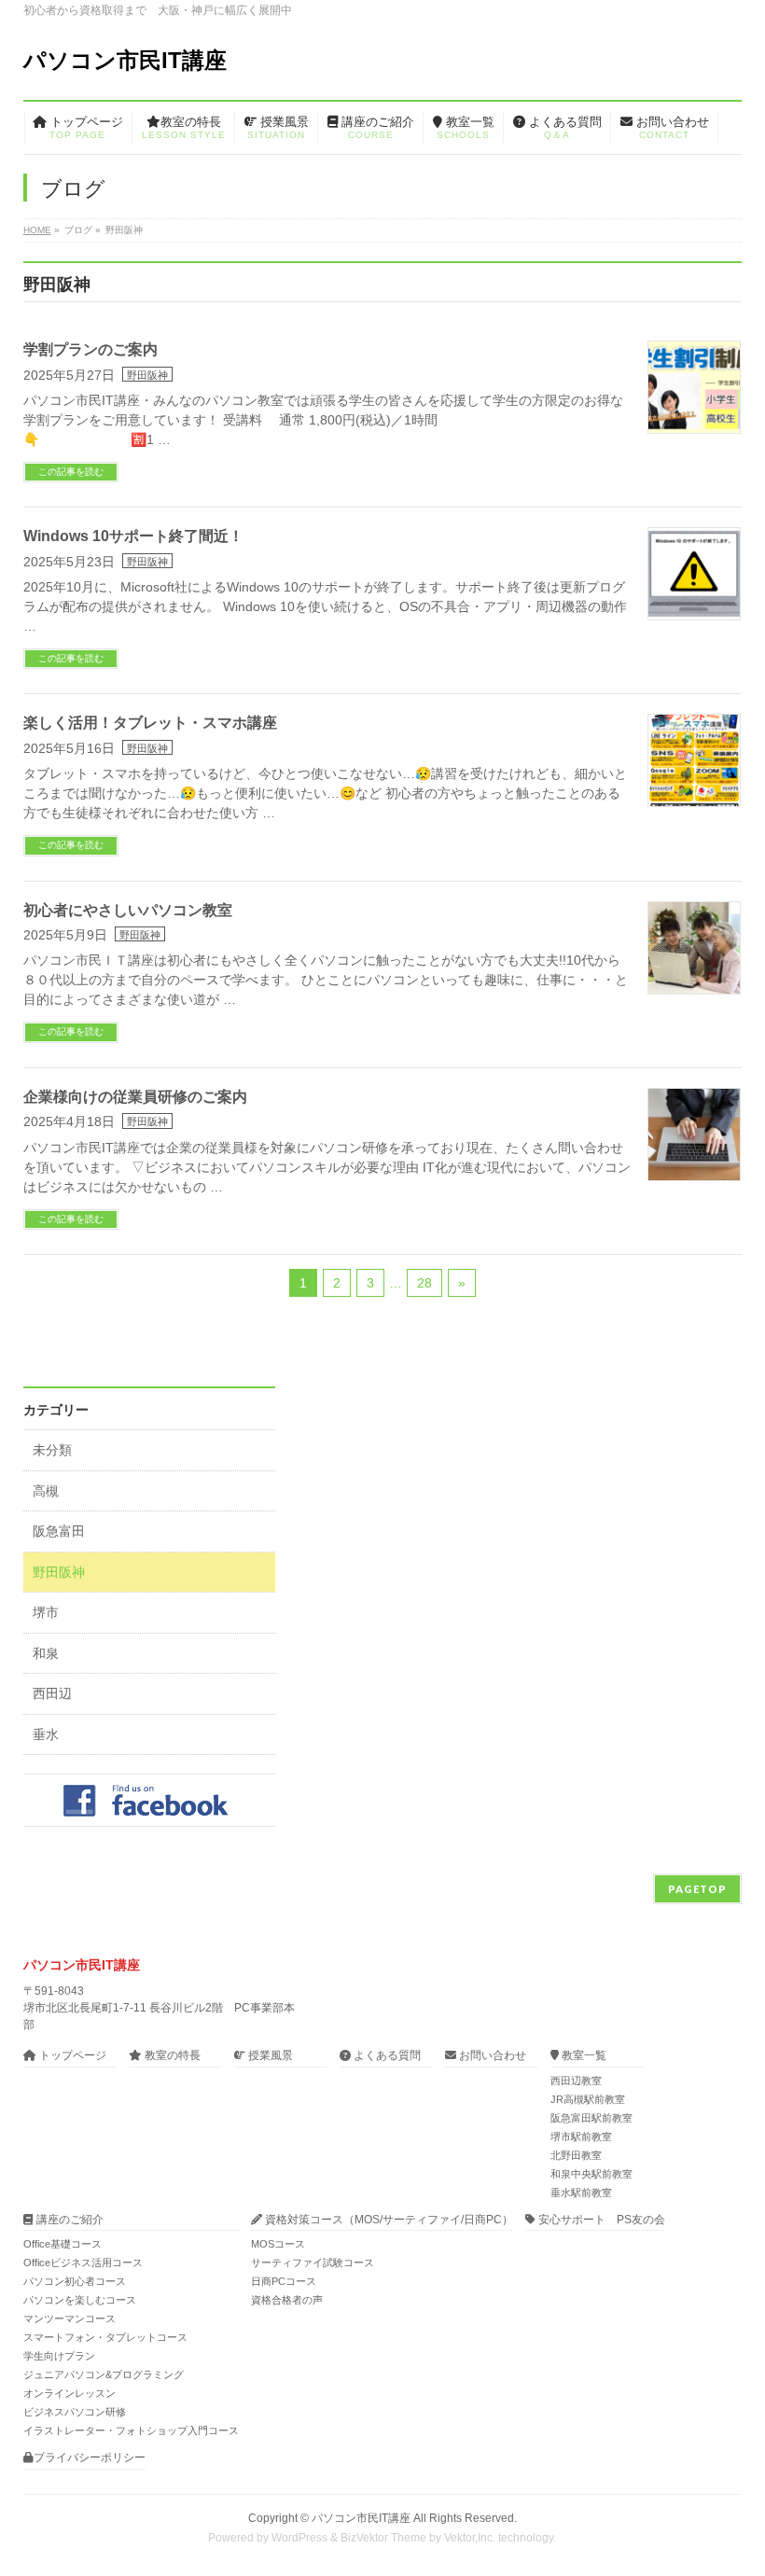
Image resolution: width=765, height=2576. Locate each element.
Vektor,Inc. (470, 2538)
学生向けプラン (59, 2356)
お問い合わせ (491, 2056)
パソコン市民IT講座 (125, 60)
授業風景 (269, 2056)
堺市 (46, 1613)
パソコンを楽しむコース (80, 2300)
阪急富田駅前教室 (591, 2118)
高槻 (46, 1491)
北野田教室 (576, 2155)
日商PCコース (284, 2281)
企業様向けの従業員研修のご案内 (135, 1097)
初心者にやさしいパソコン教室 (128, 910)
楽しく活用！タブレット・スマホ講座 (150, 723)
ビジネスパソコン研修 (75, 2412)
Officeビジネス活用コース (83, 2263)
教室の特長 (171, 2056)
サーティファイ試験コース (313, 2263)
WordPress (299, 2538)
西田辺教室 (576, 2081)
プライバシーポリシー (90, 2458)
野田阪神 (147, 375)
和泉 (46, 1654)
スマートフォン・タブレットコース (105, 2337)
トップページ (71, 2056)
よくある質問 (386, 2056)
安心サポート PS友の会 (600, 2220)
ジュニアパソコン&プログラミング (104, 2374)
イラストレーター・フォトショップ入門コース (131, 2430)
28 (424, 1283)
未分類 (52, 1450)
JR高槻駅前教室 (588, 2099)
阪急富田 (59, 1532)
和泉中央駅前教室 (591, 2174)
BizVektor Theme (383, 2538)
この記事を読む (71, 472)
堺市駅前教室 (581, 2137)
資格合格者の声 (287, 2300)
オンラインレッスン (70, 2393)
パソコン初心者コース (75, 2281)
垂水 (46, 1735)
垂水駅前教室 (581, 2193)
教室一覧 (583, 2056)
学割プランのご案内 (90, 349)
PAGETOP (697, 1889)
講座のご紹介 (69, 2220)
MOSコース (278, 2244)
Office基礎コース (63, 2244)
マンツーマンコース (70, 2318)
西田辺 (52, 1694)
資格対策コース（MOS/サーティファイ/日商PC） (388, 2220)
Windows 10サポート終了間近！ (133, 536)
